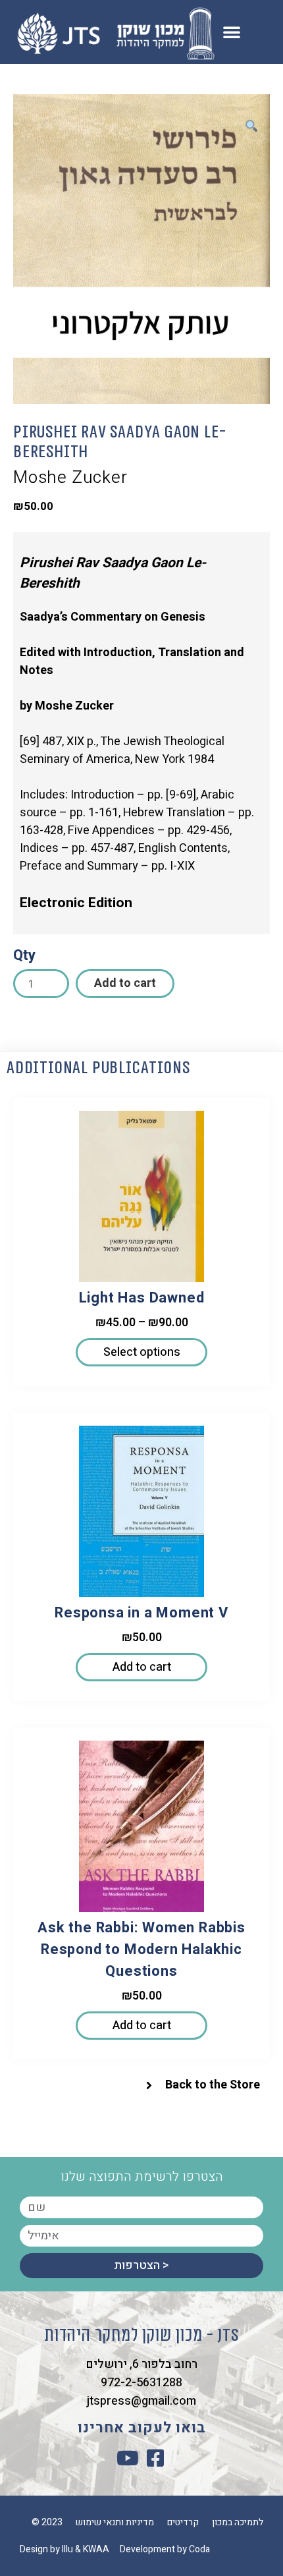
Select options (142, 1352)
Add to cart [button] (142, 1667)
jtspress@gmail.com (141, 2401)
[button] (232, 32)
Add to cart (125, 983)
